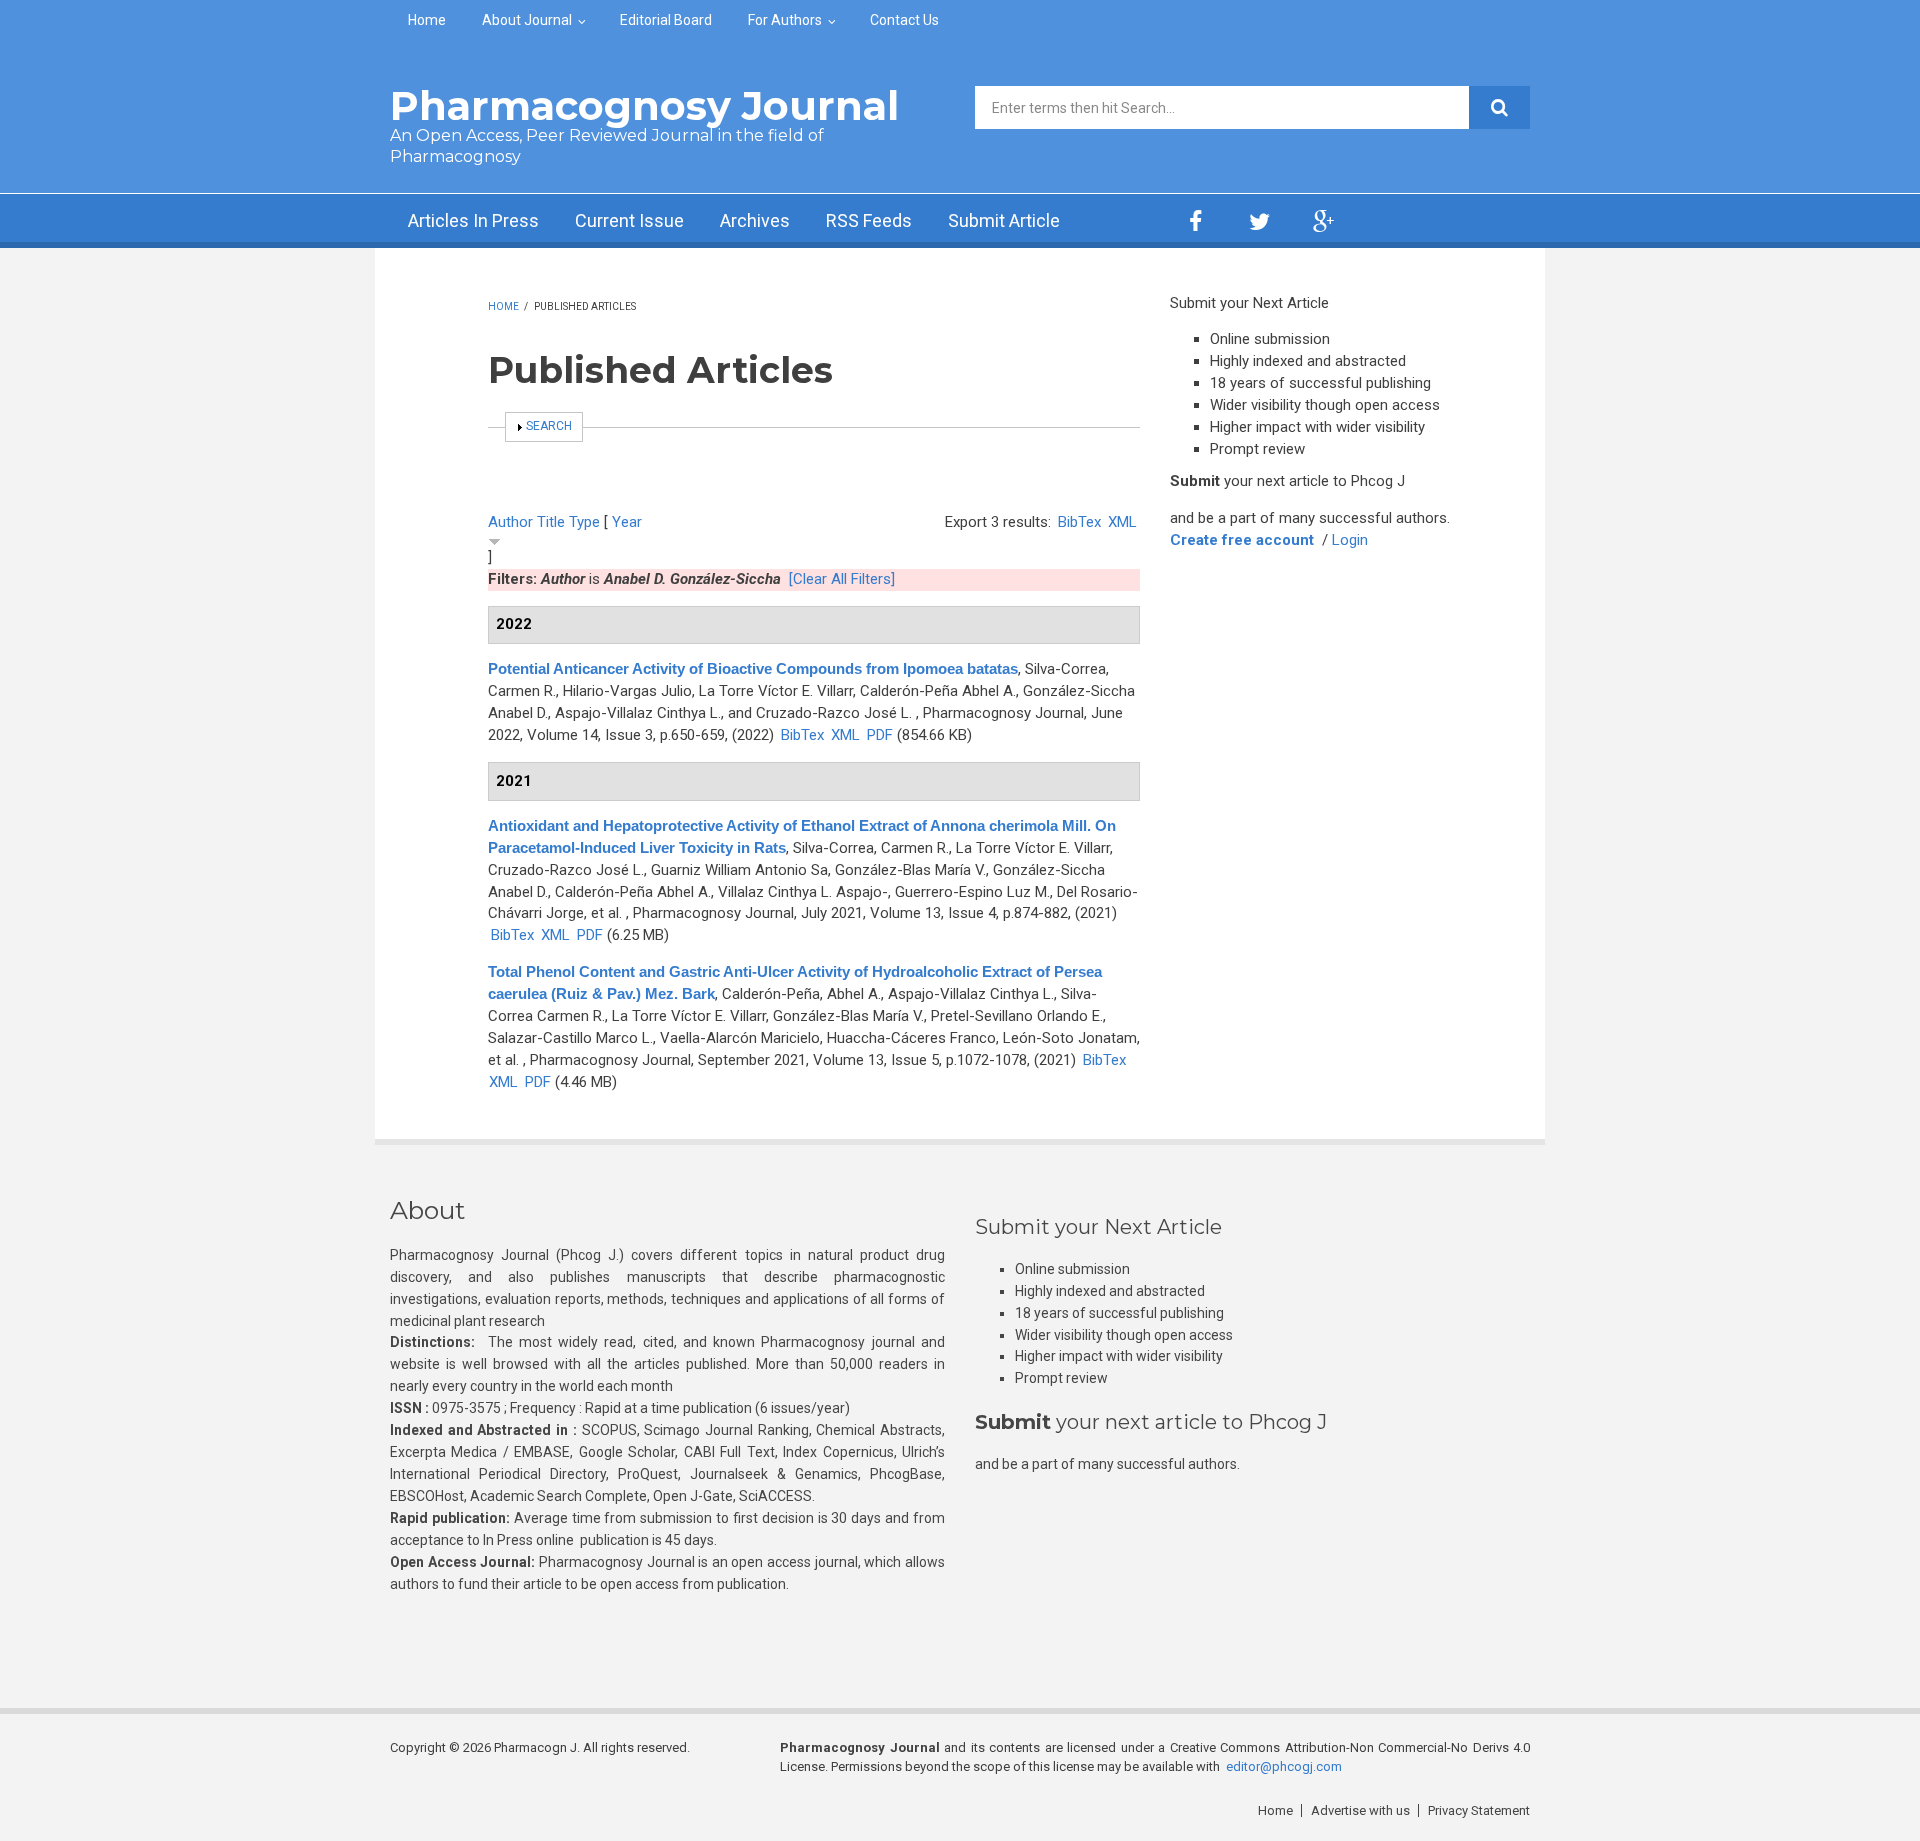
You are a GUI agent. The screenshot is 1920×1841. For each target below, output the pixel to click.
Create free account (1242, 540)
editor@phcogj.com (1284, 1766)
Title (551, 522)
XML (1122, 522)
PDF (880, 735)
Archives (755, 220)
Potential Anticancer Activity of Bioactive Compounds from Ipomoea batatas (753, 668)
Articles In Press (473, 220)
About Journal (527, 20)
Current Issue (629, 220)
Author (510, 522)
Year (627, 522)
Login (1350, 540)
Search (549, 426)
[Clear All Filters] (842, 579)
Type (584, 522)
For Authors (785, 20)
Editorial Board (666, 20)
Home (427, 20)
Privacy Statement (1479, 1810)
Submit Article (1004, 220)
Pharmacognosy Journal (644, 105)
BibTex (1079, 522)
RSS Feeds (869, 220)
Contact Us (904, 20)
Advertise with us (1360, 1810)
